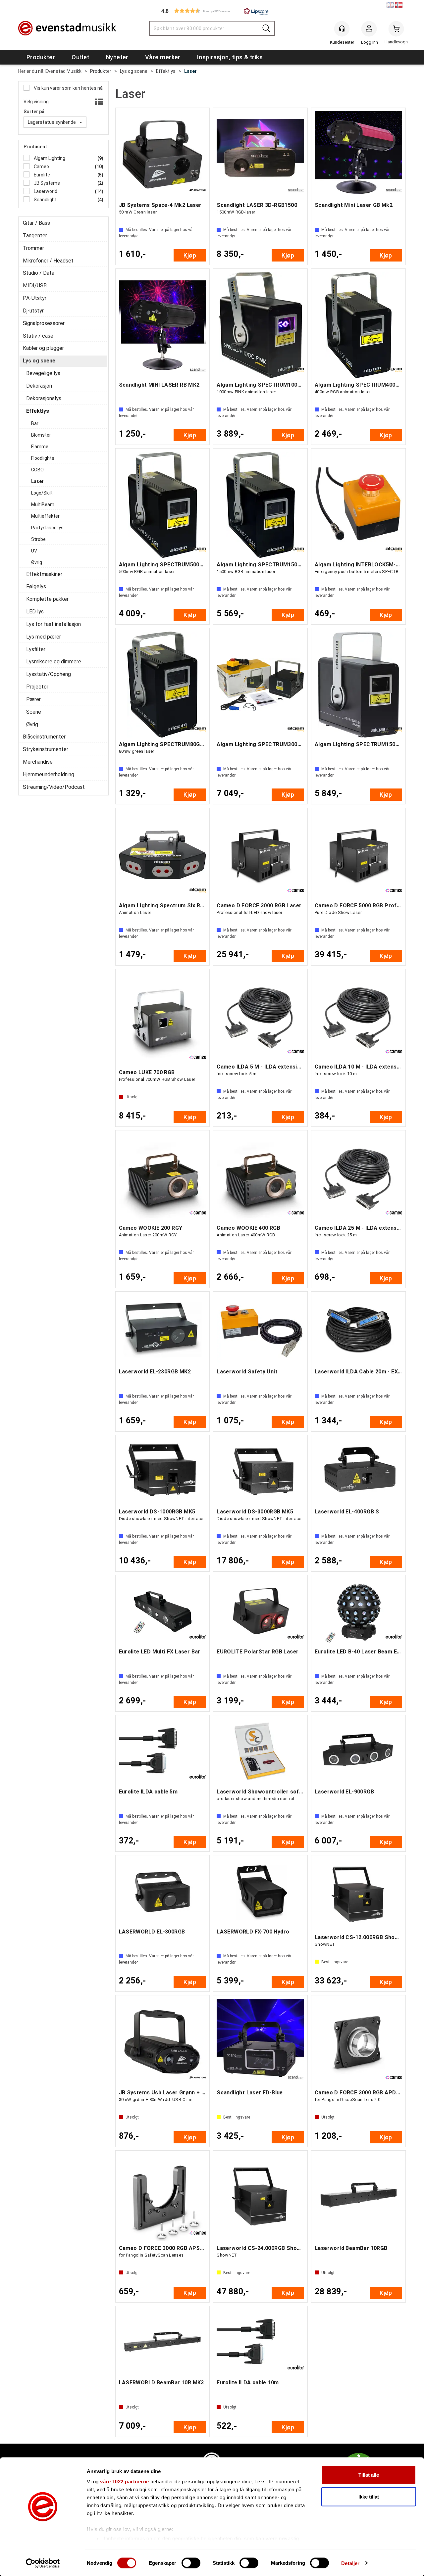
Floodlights (43, 458)
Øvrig (37, 562)
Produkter (41, 57)
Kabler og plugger (43, 348)
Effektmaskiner (44, 574)
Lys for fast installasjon (53, 624)
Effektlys (166, 71)
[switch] (191, 2563)
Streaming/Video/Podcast (54, 787)
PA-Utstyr (35, 298)
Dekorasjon (39, 386)
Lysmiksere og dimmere (54, 662)
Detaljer (350, 2563)
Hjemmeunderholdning (49, 774)
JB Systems (46, 183)
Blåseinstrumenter (44, 737)
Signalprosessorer (44, 323)
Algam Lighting (49, 158)
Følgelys (36, 586)
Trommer (33, 248)
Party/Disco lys (47, 528)
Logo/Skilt (42, 493)
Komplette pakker (47, 599)
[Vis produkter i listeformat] (98, 102)
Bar (35, 423)
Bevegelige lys (43, 373)
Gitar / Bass (36, 223)
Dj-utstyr (33, 311)
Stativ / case (38, 336)
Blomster (41, 435)
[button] (212, 11)
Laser (190, 71)
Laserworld (45, 191)
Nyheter (117, 57)
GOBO (37, 470)
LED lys (35, 612)
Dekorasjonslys (44, 398)
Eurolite (41, 175)
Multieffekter (45, 516)
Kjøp (190, 255)
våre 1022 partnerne (125, 2481)
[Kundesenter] (342, 29)
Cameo (41, 167)
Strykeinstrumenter (46, 749)
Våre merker (163, 57)
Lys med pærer (44, 637)
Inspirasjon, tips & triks (230, 57)
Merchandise (38, 762)
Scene (34, 712)
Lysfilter (36, 649)
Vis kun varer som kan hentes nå (68, 88)
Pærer (33, 699)
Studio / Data (39, 273)
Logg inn (369, 30)
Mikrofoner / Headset (48, 261)
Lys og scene (134, 71)
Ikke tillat (369, 2496)
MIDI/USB (35, 286)
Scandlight (45, 200)
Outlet (80, 57)
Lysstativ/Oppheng (49, 674)
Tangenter (35, 236)
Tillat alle (369, 2475)
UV (34, 551)
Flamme (40, 447)
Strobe (38, 539)
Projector (37, 687)
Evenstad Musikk (63, 71)
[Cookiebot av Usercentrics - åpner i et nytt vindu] (43, 2563)
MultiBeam (43, 504)
